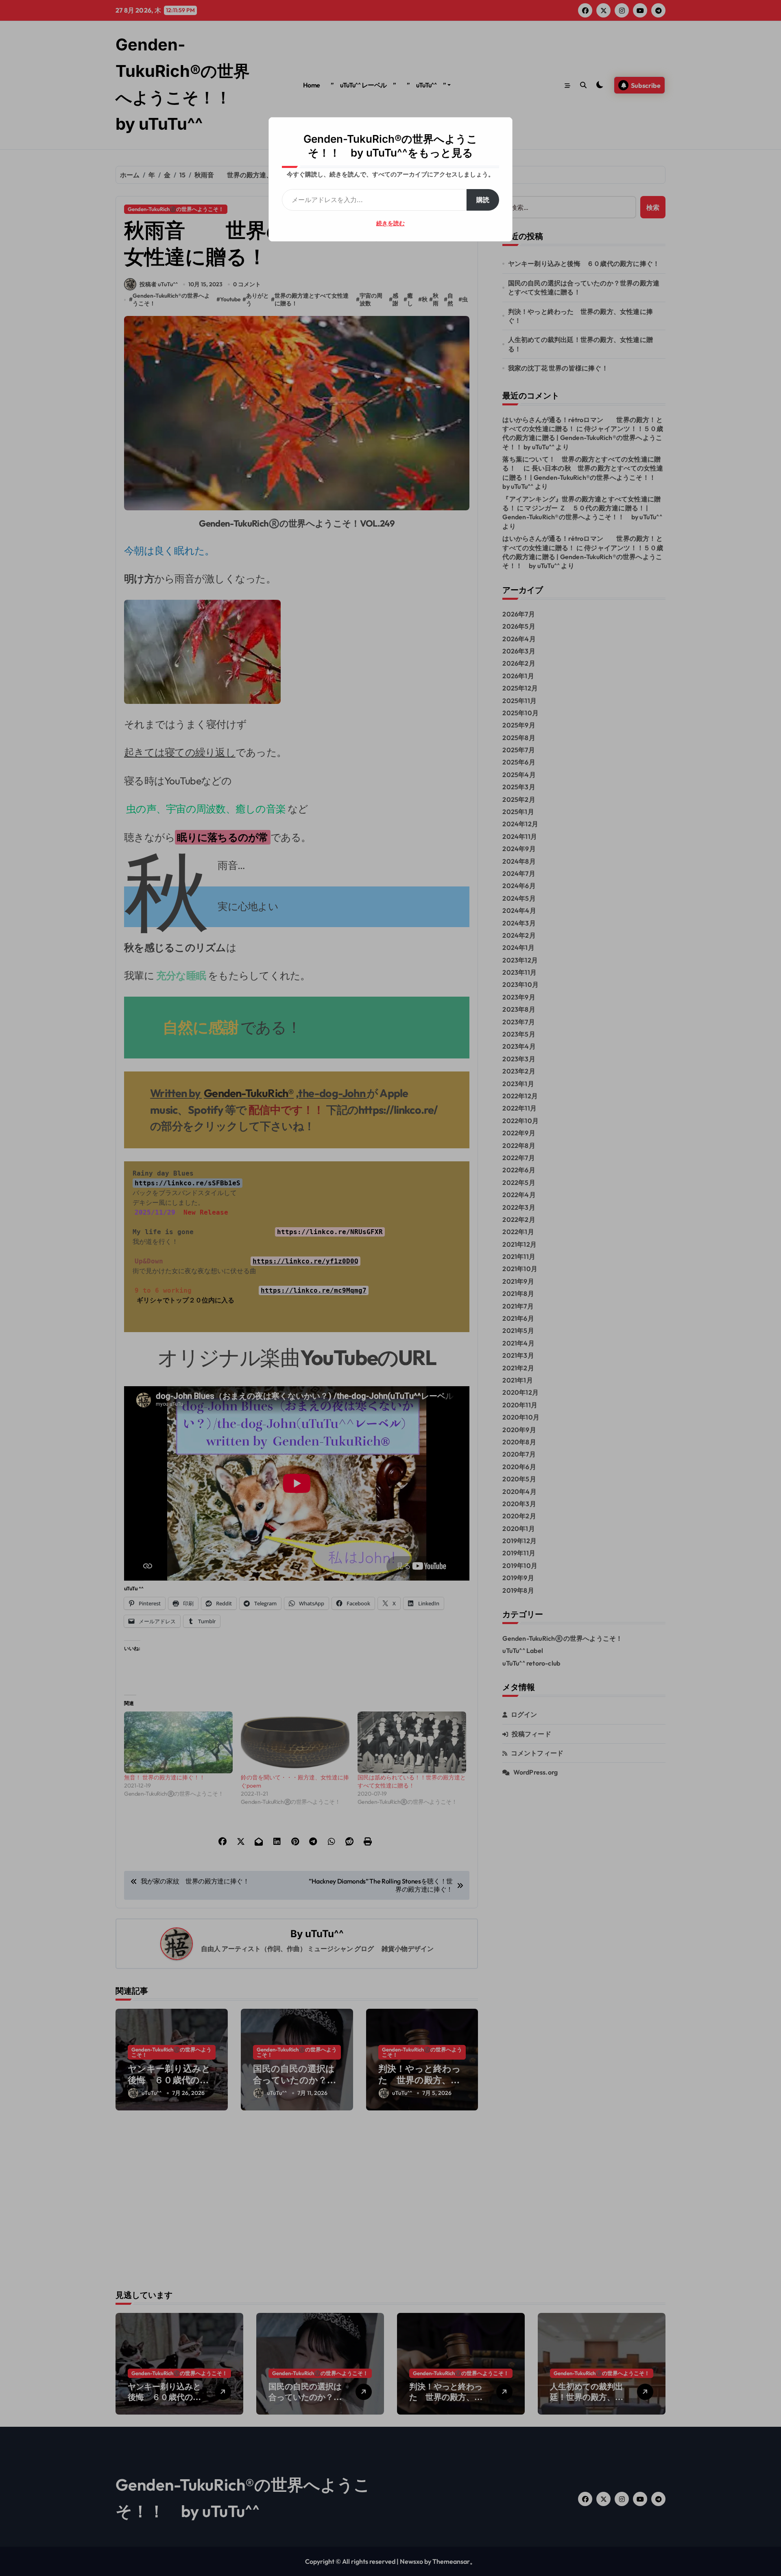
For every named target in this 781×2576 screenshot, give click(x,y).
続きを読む (390, 223)
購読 (483, 200)
